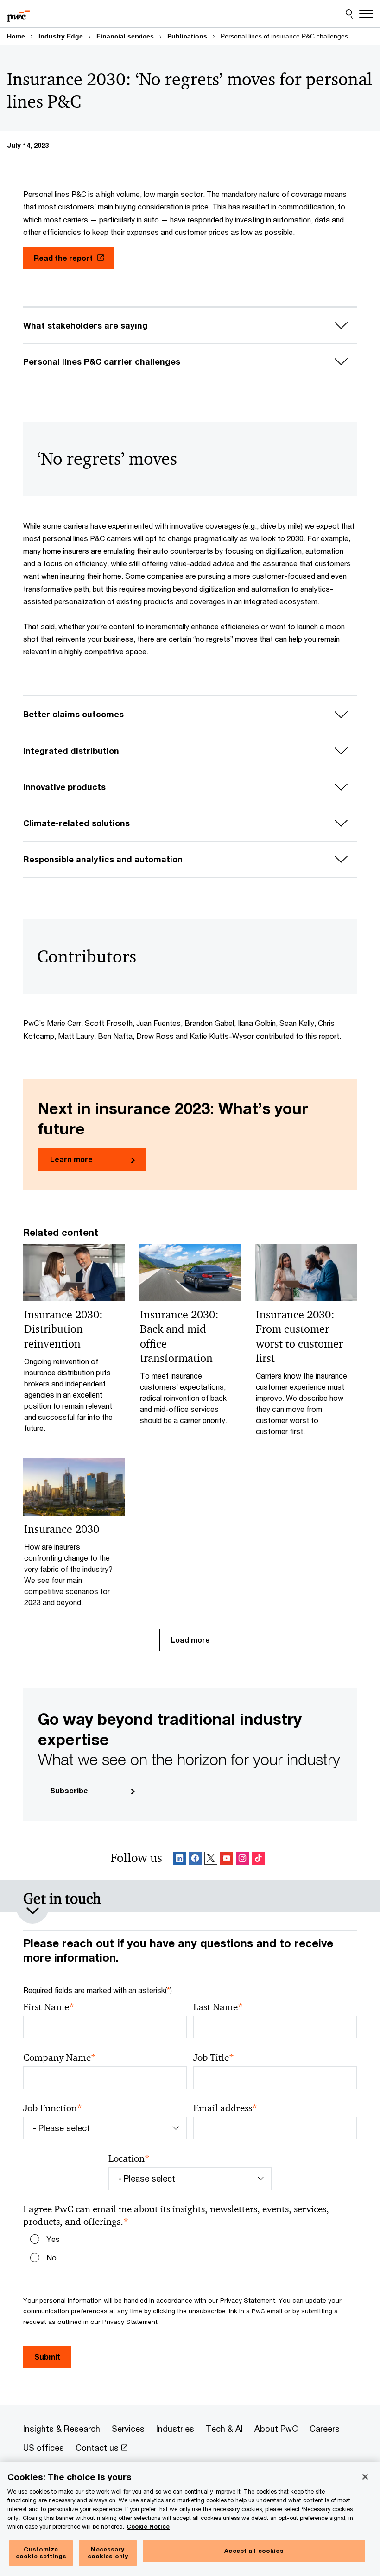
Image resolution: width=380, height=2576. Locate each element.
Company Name (60, 2058)
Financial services (125, 36)
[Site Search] (349, 14)
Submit (47, 2357)
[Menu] (366, 14)
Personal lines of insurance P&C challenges (284, 36)
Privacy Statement (248, 2300)
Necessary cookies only (108, 2553)
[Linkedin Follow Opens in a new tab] (179, 1860)
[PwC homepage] (19, 14)
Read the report (63, 258)
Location (129, 2159)
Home (16, 36)
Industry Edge (61, 36)
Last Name (218, 2007)
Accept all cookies (254, 2551)
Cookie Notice (148, 2527)
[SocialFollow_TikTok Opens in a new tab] (258, 1860)
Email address (225, 2108)
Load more (190, 1640)
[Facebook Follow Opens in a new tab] (195, 1860)
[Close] (365, 2477)
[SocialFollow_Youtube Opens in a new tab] (227, 1860)
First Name (49, 2007)
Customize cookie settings (41, 2553)
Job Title (214, 2058)
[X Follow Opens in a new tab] (211, 1860)
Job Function (53, 2108)
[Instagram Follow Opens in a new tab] (242, 1860)
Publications (187, 36)
